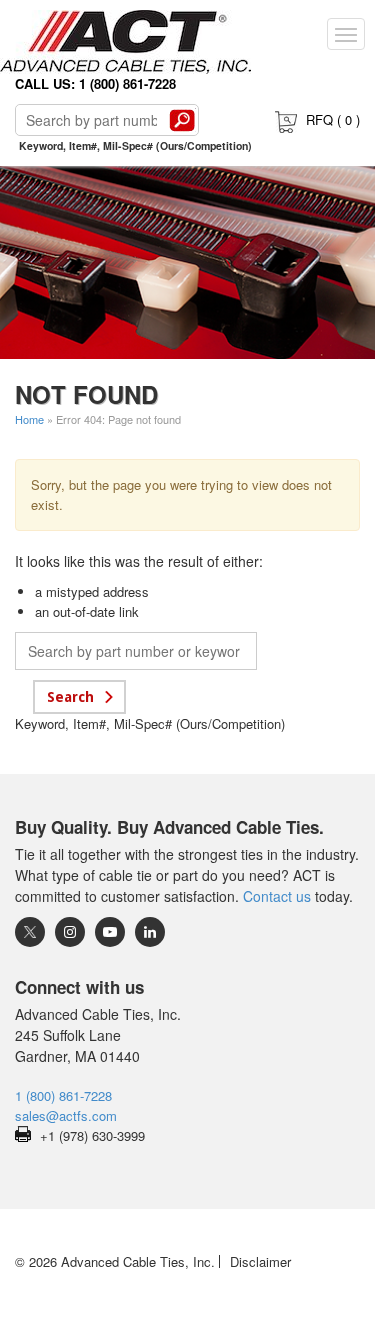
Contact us (277, 896)
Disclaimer (260, 1261)
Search (182, 120)
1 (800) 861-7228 (63, 1095)
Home (29, 419)
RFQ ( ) (333, 119)
